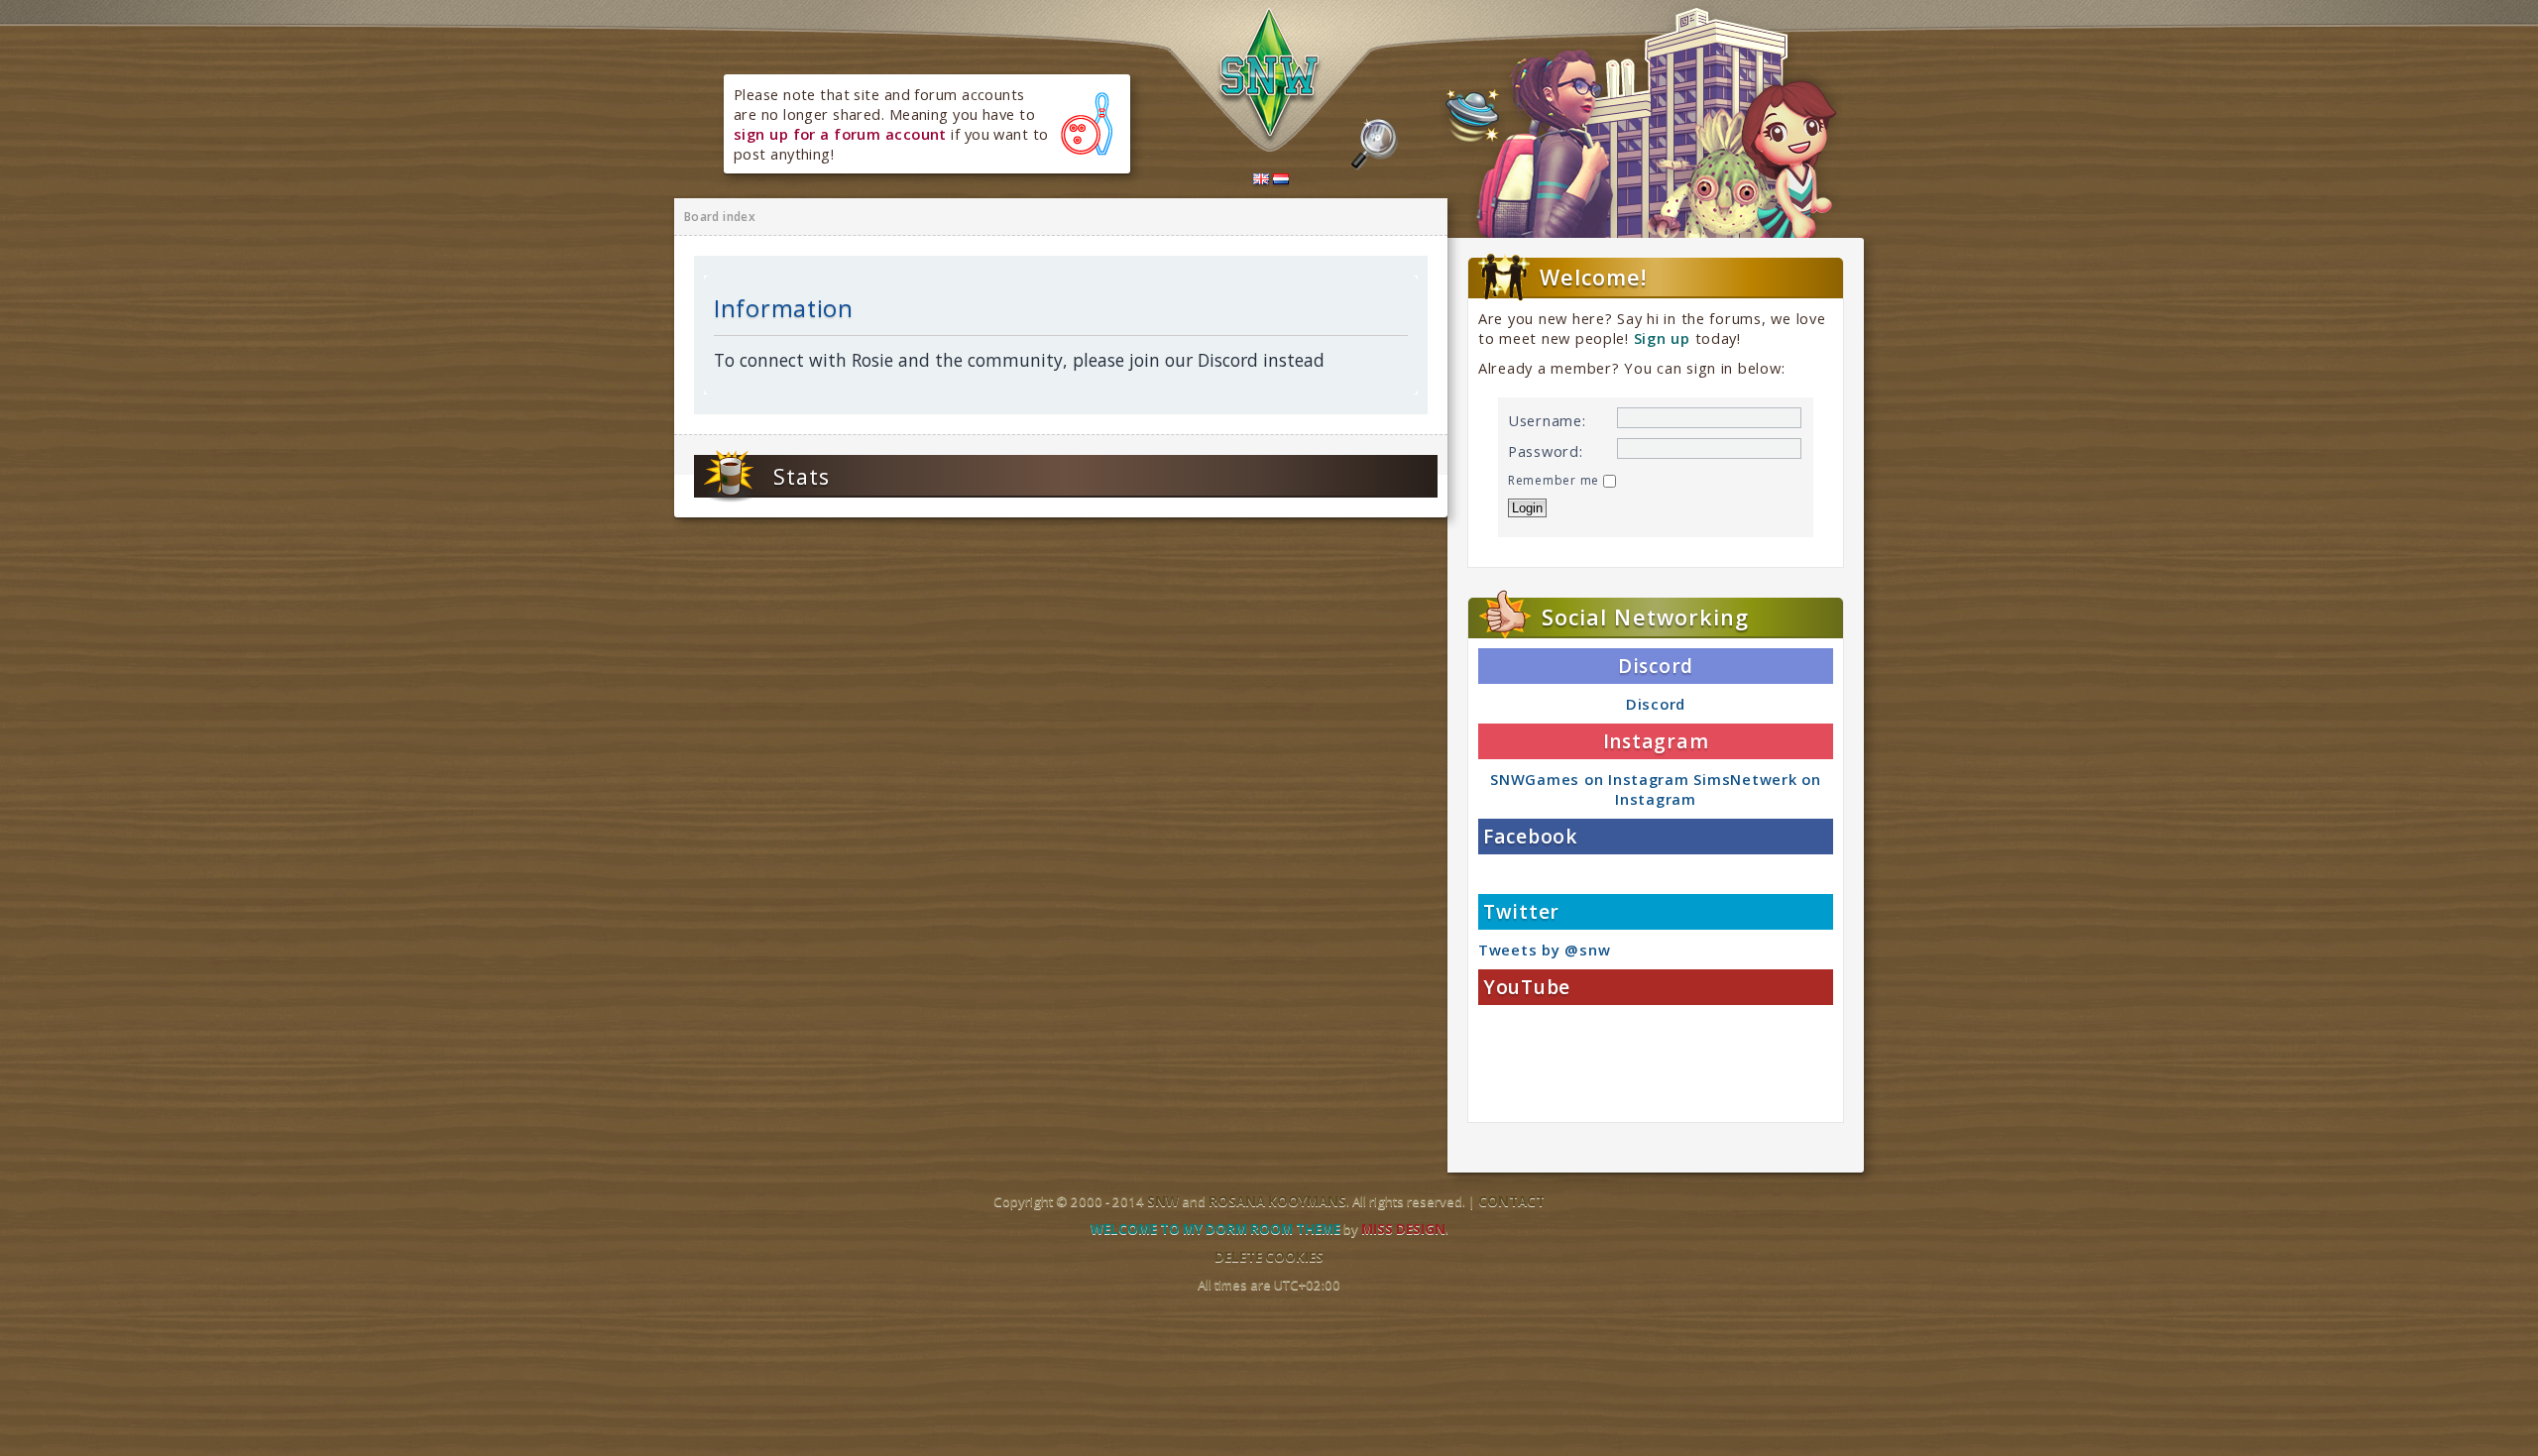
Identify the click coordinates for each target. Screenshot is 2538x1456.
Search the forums (1375, 145)
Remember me (1556, 480)
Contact (1511, 1201)
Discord (1656, 704)
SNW (1163, 1201)
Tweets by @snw (1544, 950)
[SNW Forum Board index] (1270, 77)
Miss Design (1403, 1229)
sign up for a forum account (840, 134)
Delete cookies (1269, 1257)
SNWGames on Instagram (1589, 779)
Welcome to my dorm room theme (1215, 1229)
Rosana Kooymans (1277, 1201)
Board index (720, 217)
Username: (1547, 420)
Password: (1546, 451)
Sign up (1662, 338)
